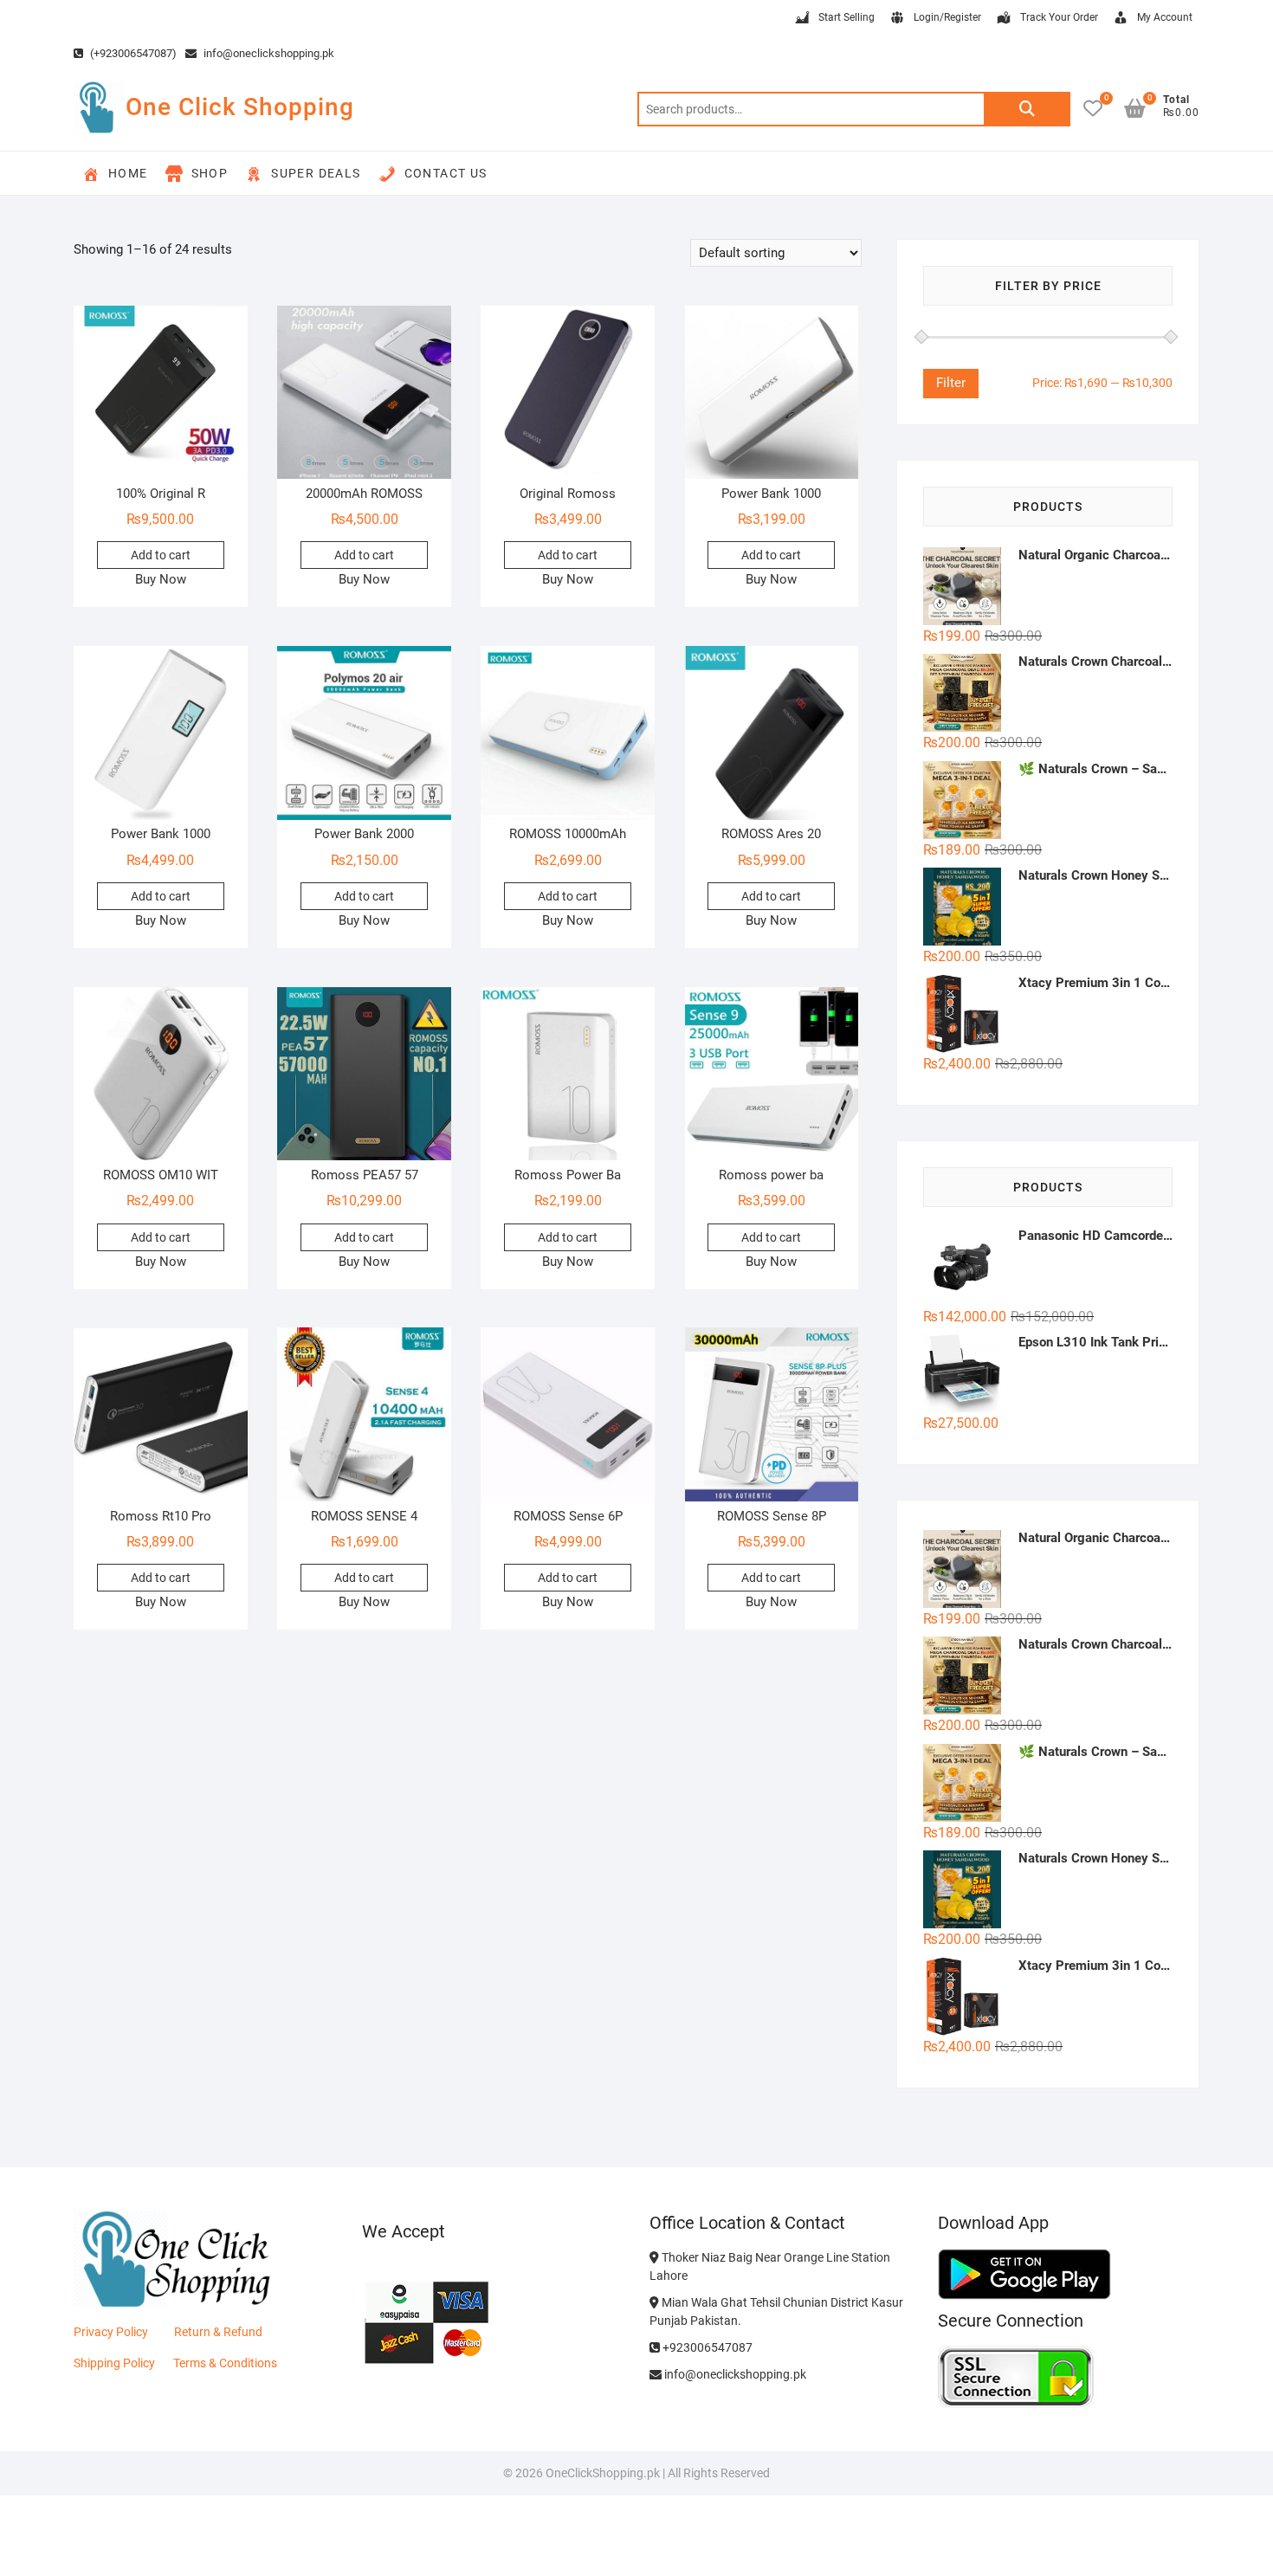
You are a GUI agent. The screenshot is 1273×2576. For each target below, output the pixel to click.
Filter (951, 383)
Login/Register (947, 17)
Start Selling (847, 17)
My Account (1165, 17)
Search (1027, 109)
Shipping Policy (114, 2363)
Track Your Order (1059, 17)
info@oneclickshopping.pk (268, 53)
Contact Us (446, 173)
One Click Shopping (240, 107)
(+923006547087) (132, 53)
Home (128, 173)
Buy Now (161, 579)
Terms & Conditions (225, 2363)
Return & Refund (218, 2332)
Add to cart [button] (161, 555)
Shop (210, 173)
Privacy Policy (111, 2332)
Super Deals (316, 173)
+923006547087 (706, 2347)
